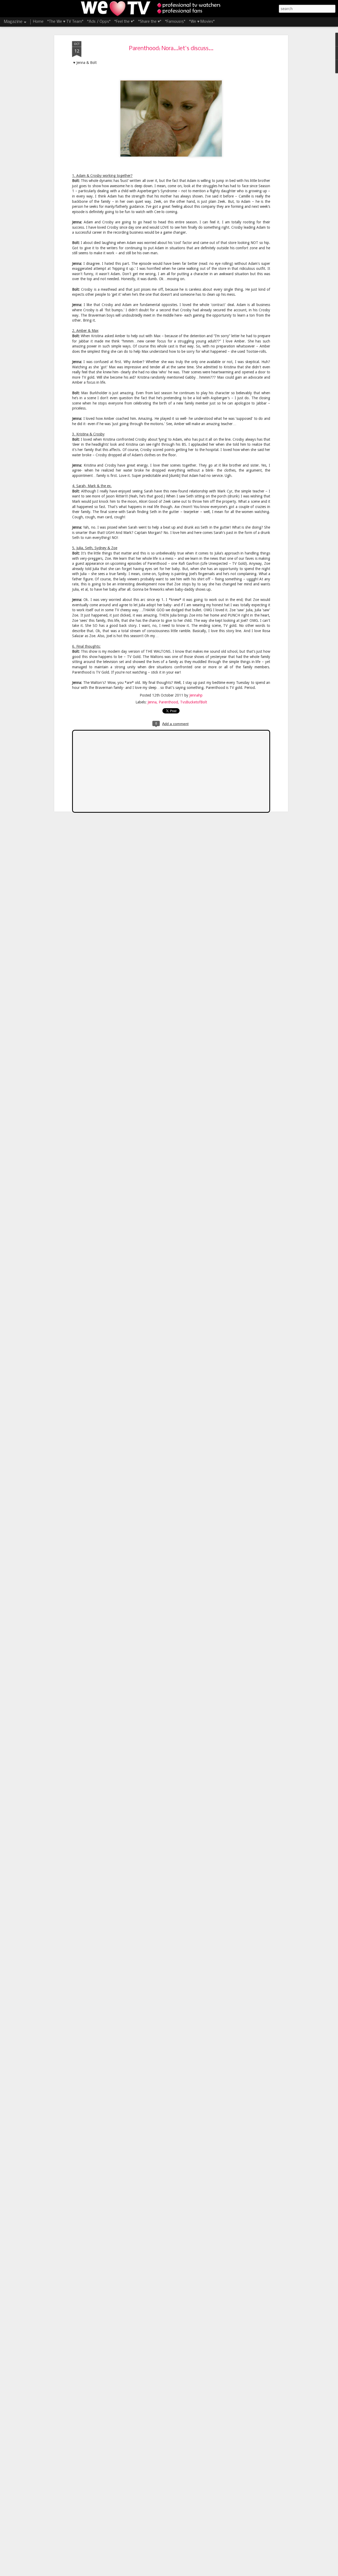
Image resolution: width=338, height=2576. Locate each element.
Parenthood (168, 702)
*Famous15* (175, 22)
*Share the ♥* (150, 22)
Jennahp (196, 695)
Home (38, 22)
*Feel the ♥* (124, 22)
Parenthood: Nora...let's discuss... (171, 49)
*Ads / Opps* (99, 22)
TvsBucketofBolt (194, 702)
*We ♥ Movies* (202, 22)
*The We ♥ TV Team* (65, 22)
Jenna (152, 702)
